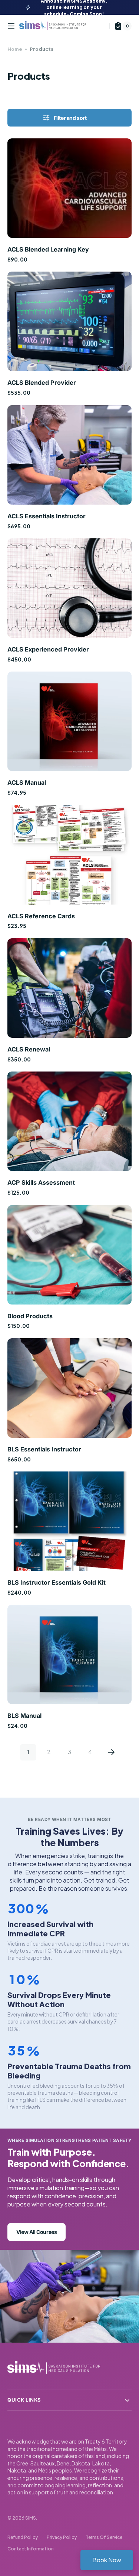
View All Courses (37, 2232)
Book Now (107, 2560)
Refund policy (23, 2537)
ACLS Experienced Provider (48, 649)
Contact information (31, 2549)
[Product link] (69, 201)
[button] (11, 26)
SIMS (31, 2518)
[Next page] (111, 1752)
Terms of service (104, 2537)
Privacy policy (62, 2537)
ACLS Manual (27, 782)
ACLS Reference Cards (41, 916)
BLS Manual (24, 1716)
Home (15, 49)
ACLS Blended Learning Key (48, 249)
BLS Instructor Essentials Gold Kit (57, 1582)
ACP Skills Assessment (41, 1182)
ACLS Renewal (29, 1049)
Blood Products (30, 1316)
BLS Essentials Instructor (44, 1449)
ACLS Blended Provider (42, 383)
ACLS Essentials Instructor (47, 516)
